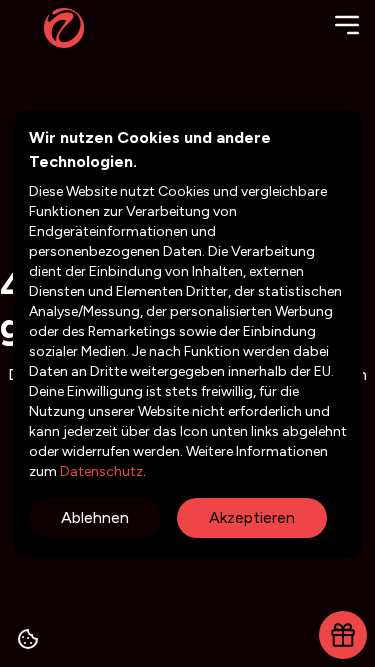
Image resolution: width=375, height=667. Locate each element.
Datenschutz (100, 471)
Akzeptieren (252, 517)
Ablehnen (95, 517)
